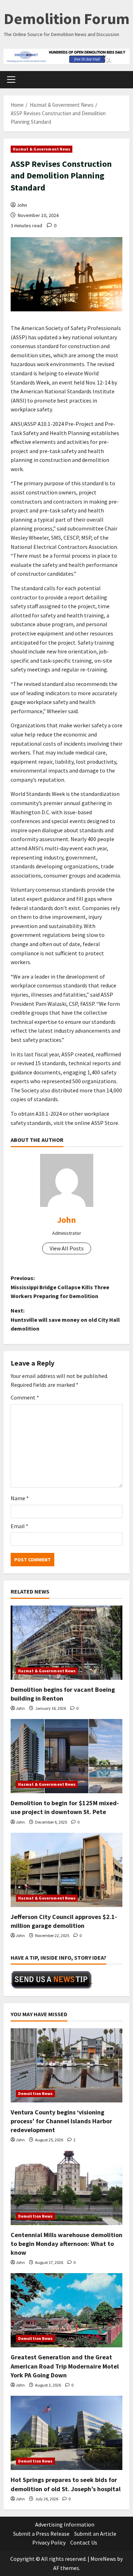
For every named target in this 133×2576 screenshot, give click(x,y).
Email (20, 1526)
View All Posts (67, 1248)
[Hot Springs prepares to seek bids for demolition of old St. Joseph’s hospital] (66, 2433)
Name (20, 1498)
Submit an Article (95, 2534)
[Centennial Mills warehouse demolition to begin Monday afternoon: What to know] (66, 2188)
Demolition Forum (67, 19)
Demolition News (35, 2093)
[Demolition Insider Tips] (51, 1980)
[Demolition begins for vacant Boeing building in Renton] (66, 1643)
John (22, 205)
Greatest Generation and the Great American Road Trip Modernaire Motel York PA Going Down (65, 2366)
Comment (25, 1397)
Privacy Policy (49, 2542)
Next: (65, 1319)
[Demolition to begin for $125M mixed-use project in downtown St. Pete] (66, 1756)
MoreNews (103, 2559)
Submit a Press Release (41, 2534)
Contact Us (84, 2542)
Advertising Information (65, 2524)
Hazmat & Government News (41, 149)
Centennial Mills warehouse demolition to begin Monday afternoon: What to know (66, 2244)
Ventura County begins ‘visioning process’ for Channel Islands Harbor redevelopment (61, 2121)
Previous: (60, 1287)
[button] (11, 80)
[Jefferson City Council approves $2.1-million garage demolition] (66, 1870)
